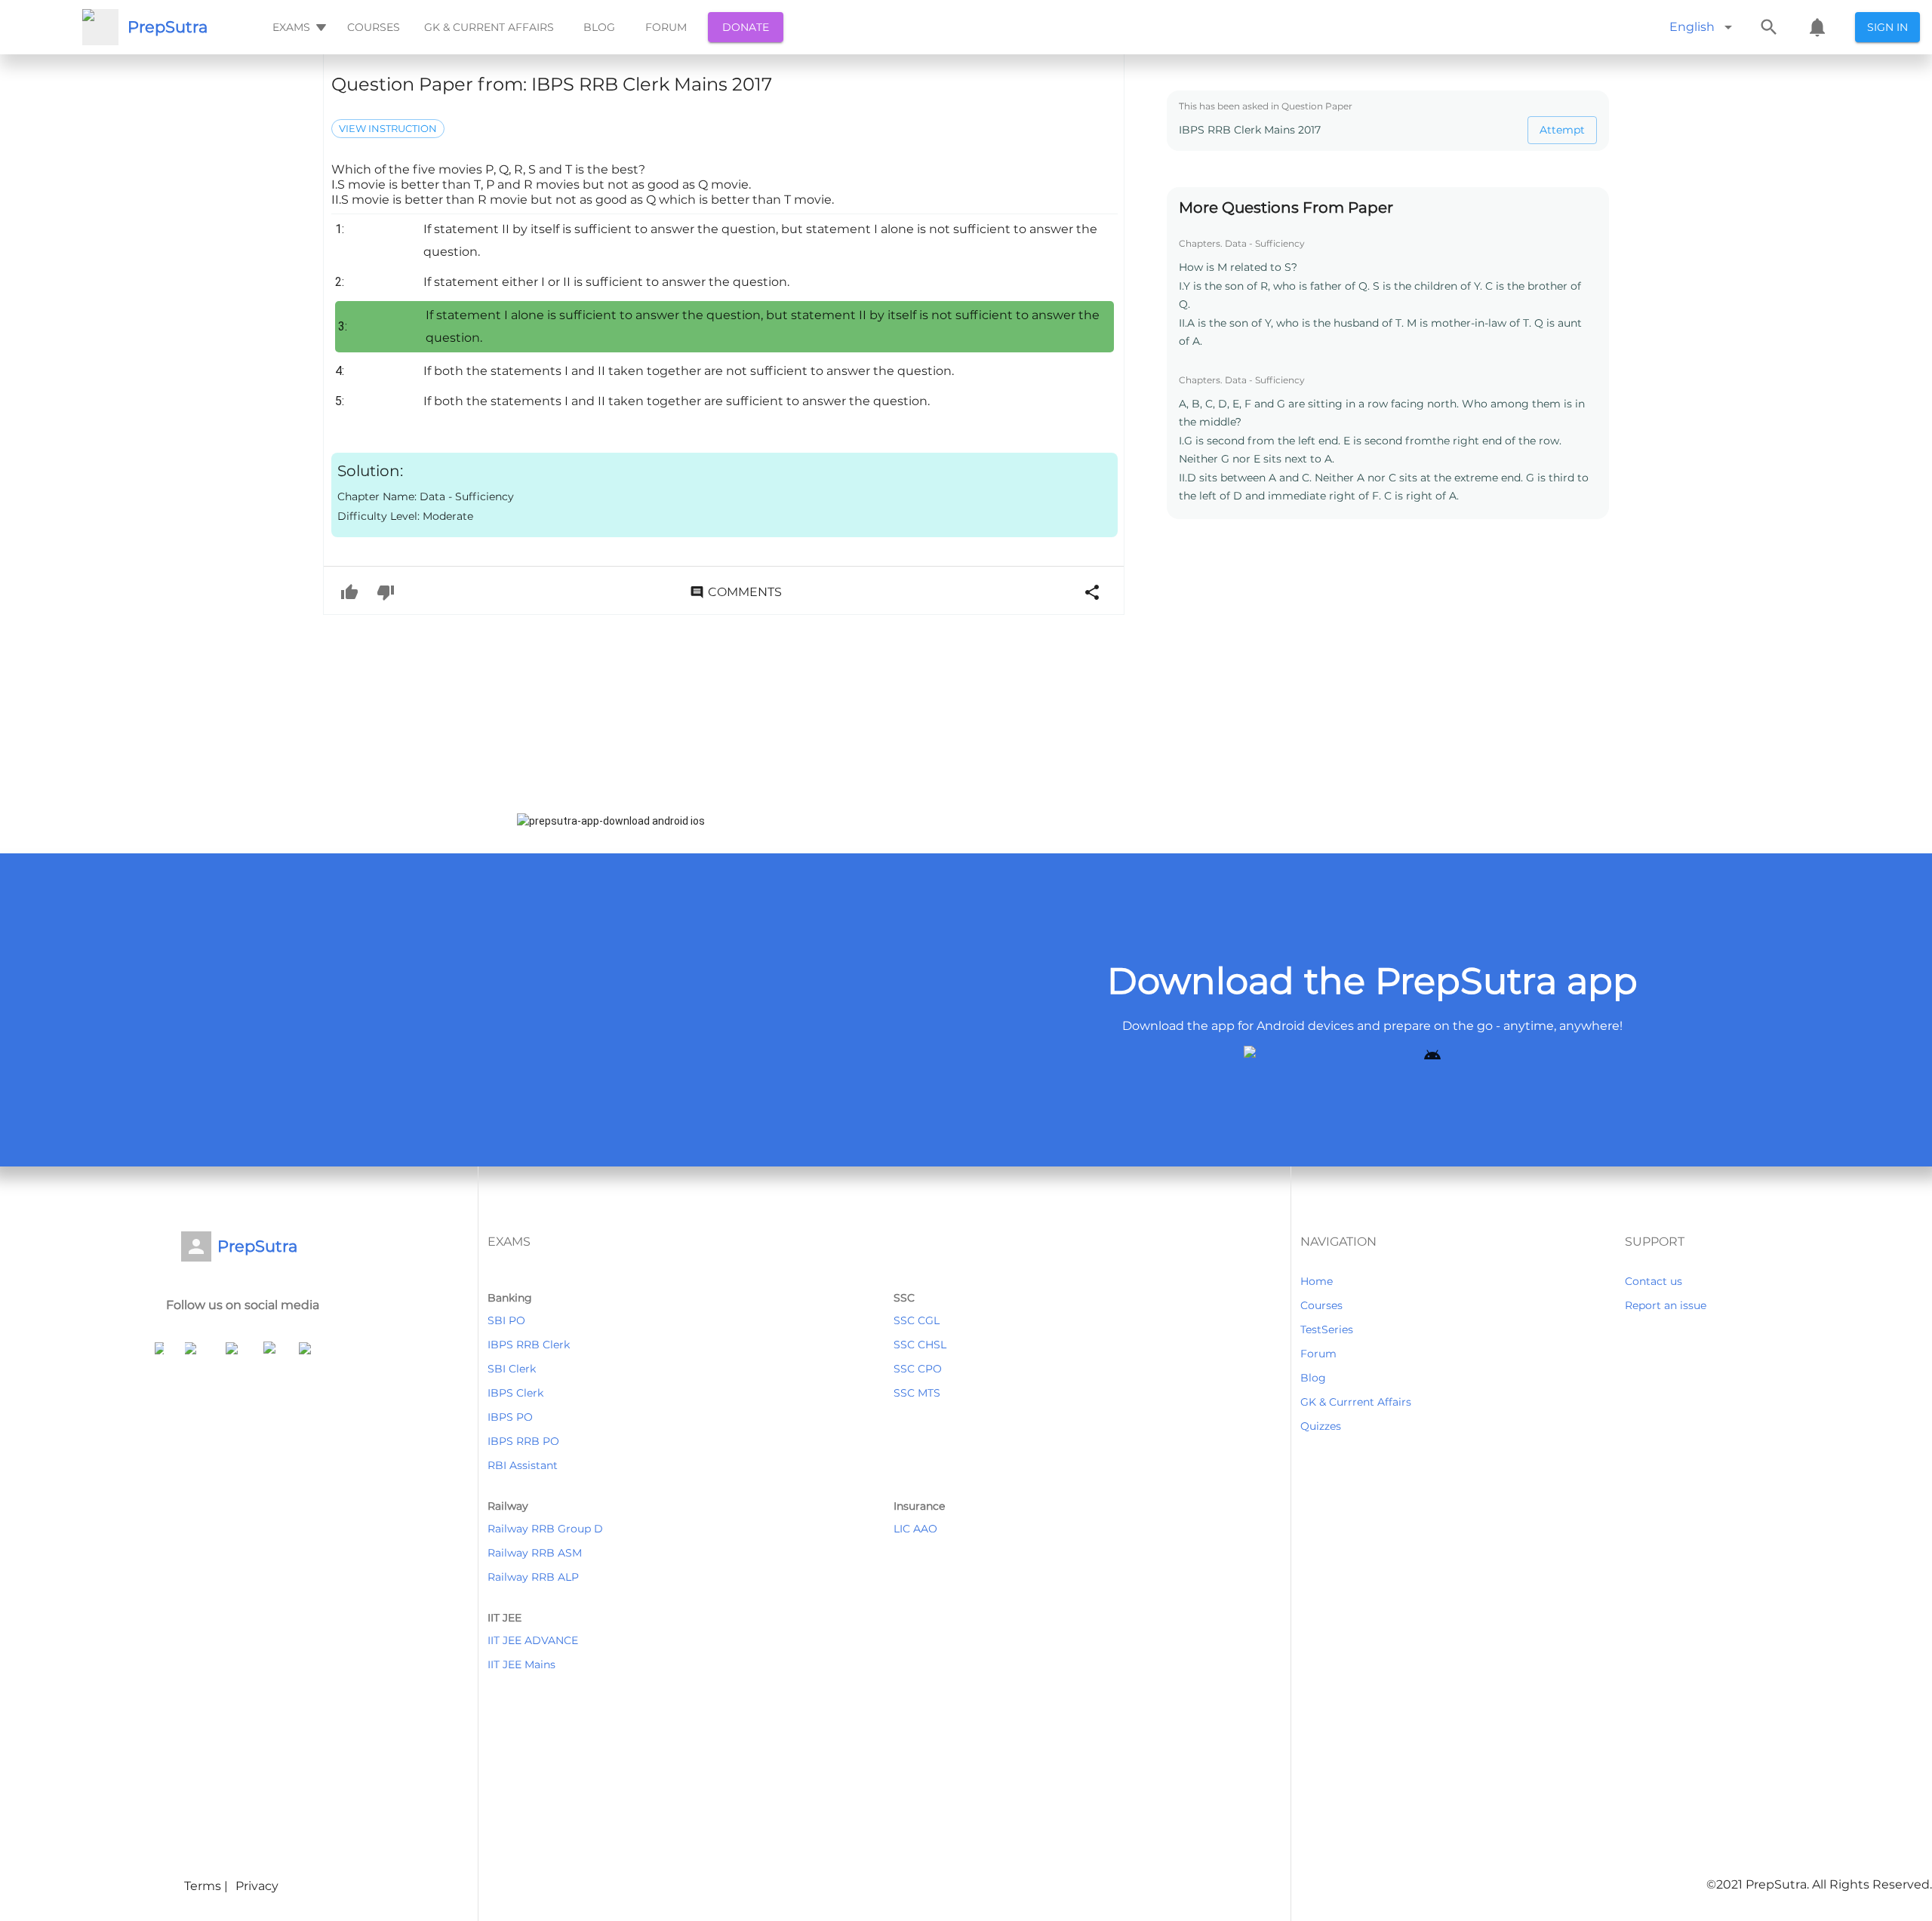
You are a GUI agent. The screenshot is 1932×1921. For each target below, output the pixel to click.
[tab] (298, 27)
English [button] (1692, 27)
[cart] (1817, 27)
